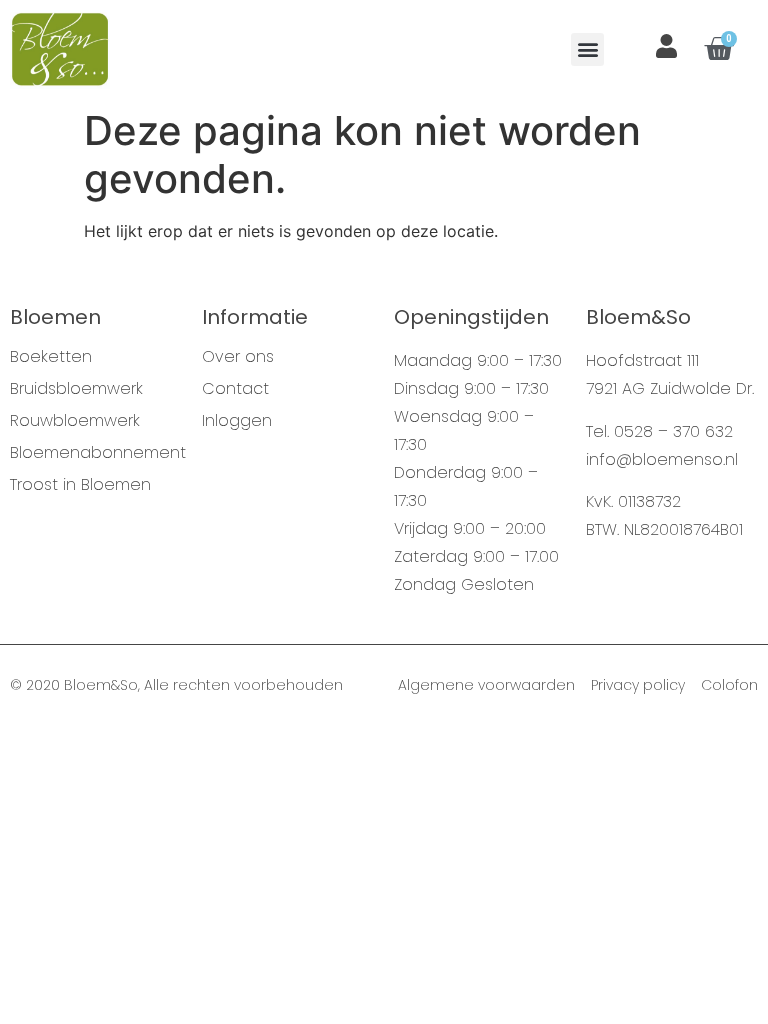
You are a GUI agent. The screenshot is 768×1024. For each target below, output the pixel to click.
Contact (235, 389)
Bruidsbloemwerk (76, 389)
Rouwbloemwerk (75, 421)
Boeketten (51, 357)
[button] (587, 49)
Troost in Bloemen (80, 485)
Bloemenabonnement (96, 453)
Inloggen (237, 421)
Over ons (238, 357)
